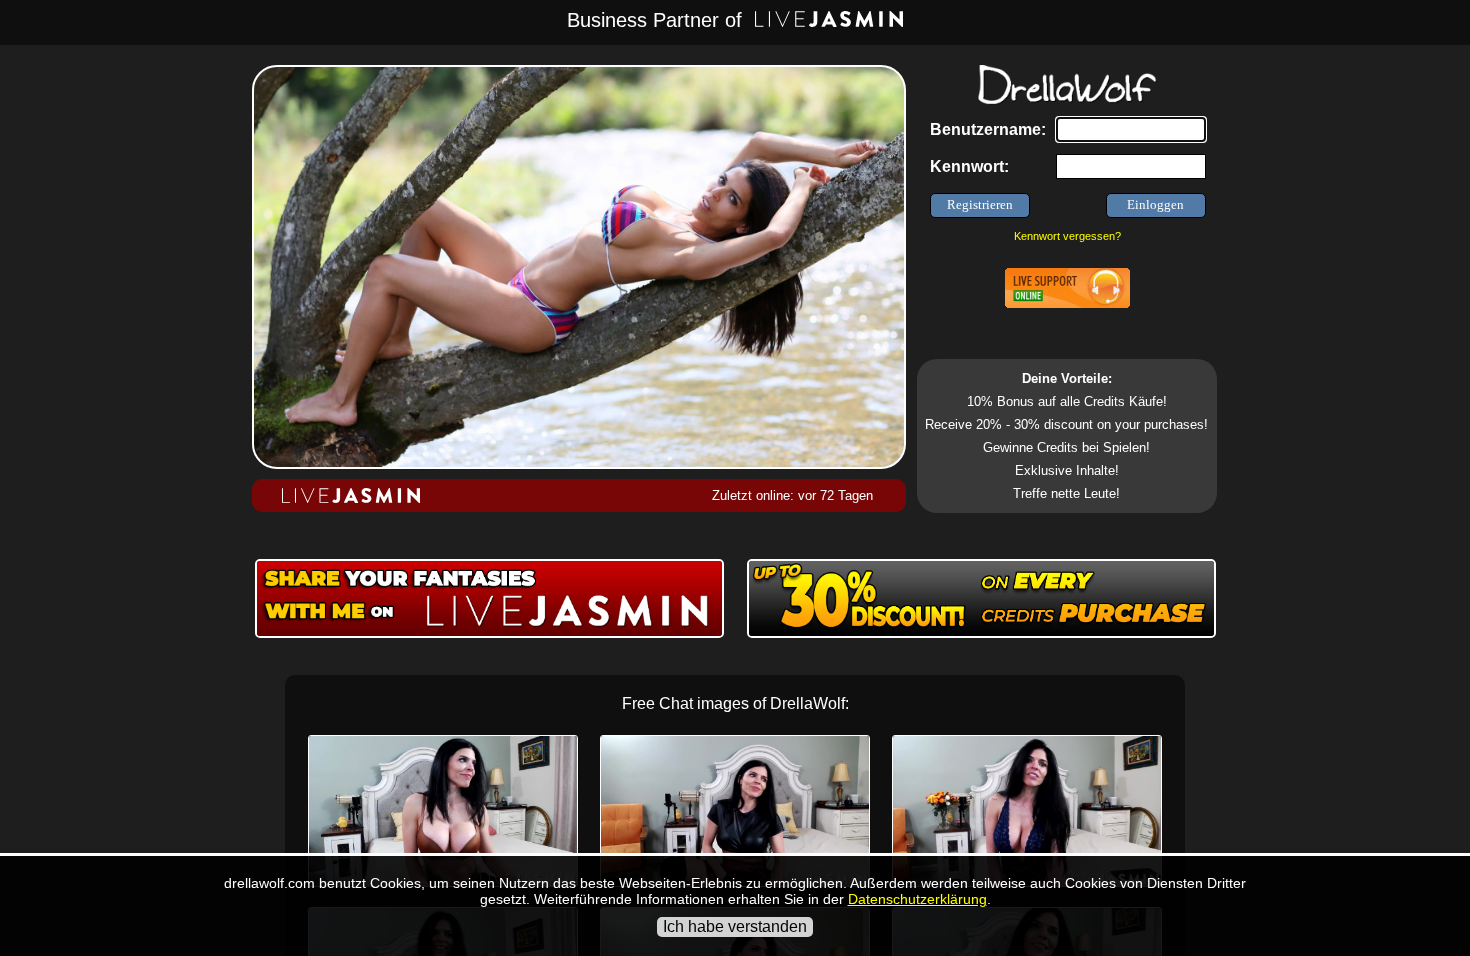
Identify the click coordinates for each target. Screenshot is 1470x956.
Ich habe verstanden (735, 926)
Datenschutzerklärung (917, 899)
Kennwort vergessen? (1067, 236)
